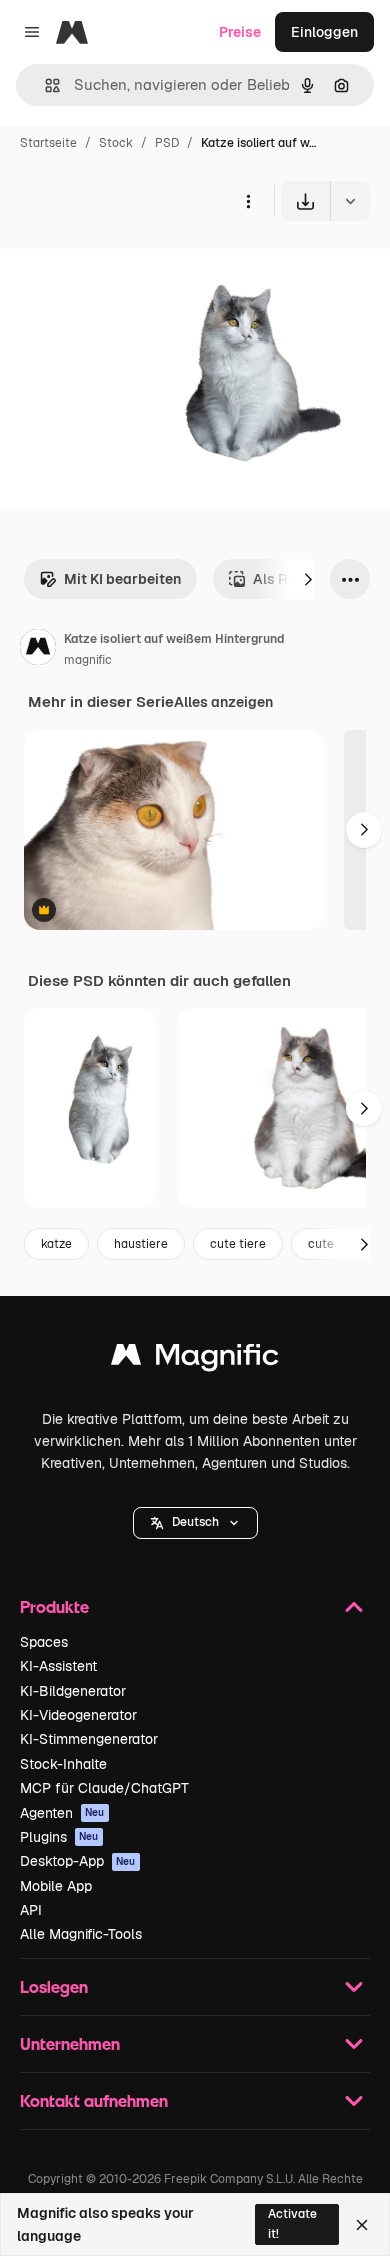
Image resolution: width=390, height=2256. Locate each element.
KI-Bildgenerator (73, 1691)
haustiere (141, 1244)
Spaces (44, 1642)
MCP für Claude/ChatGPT (104, 1788)
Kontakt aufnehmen (94, 2100)
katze (56, 1244)
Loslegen (54, 1986)
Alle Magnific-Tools (81, 1934)
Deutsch (195, 1522)
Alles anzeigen (223, 702)
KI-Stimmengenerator (89, 1739)
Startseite (48, 143)
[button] (195, 1523)
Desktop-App (78, 1861)
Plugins (59, 1837)
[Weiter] (308, 579)
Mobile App (56, 1886)
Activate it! (292, 2223)
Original (128, 267)
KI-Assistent (58, 1666)
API (31, 1910)
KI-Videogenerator (78, 1715)
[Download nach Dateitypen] (350, 201)
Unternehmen (70, 2043)
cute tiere (238, 1244)
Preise (240, 32)
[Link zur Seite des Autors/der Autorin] (38, 650)
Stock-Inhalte (63, 1764)
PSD (167, 143)
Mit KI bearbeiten (122, 579)
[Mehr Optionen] (248, 201)
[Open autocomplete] (44, 85)
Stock (116, 143)
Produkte (54, 1606)
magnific (88, 660)
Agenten (62, 1813)
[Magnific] (195, 1359)
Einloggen (324, 32)
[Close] (362, 2225)
